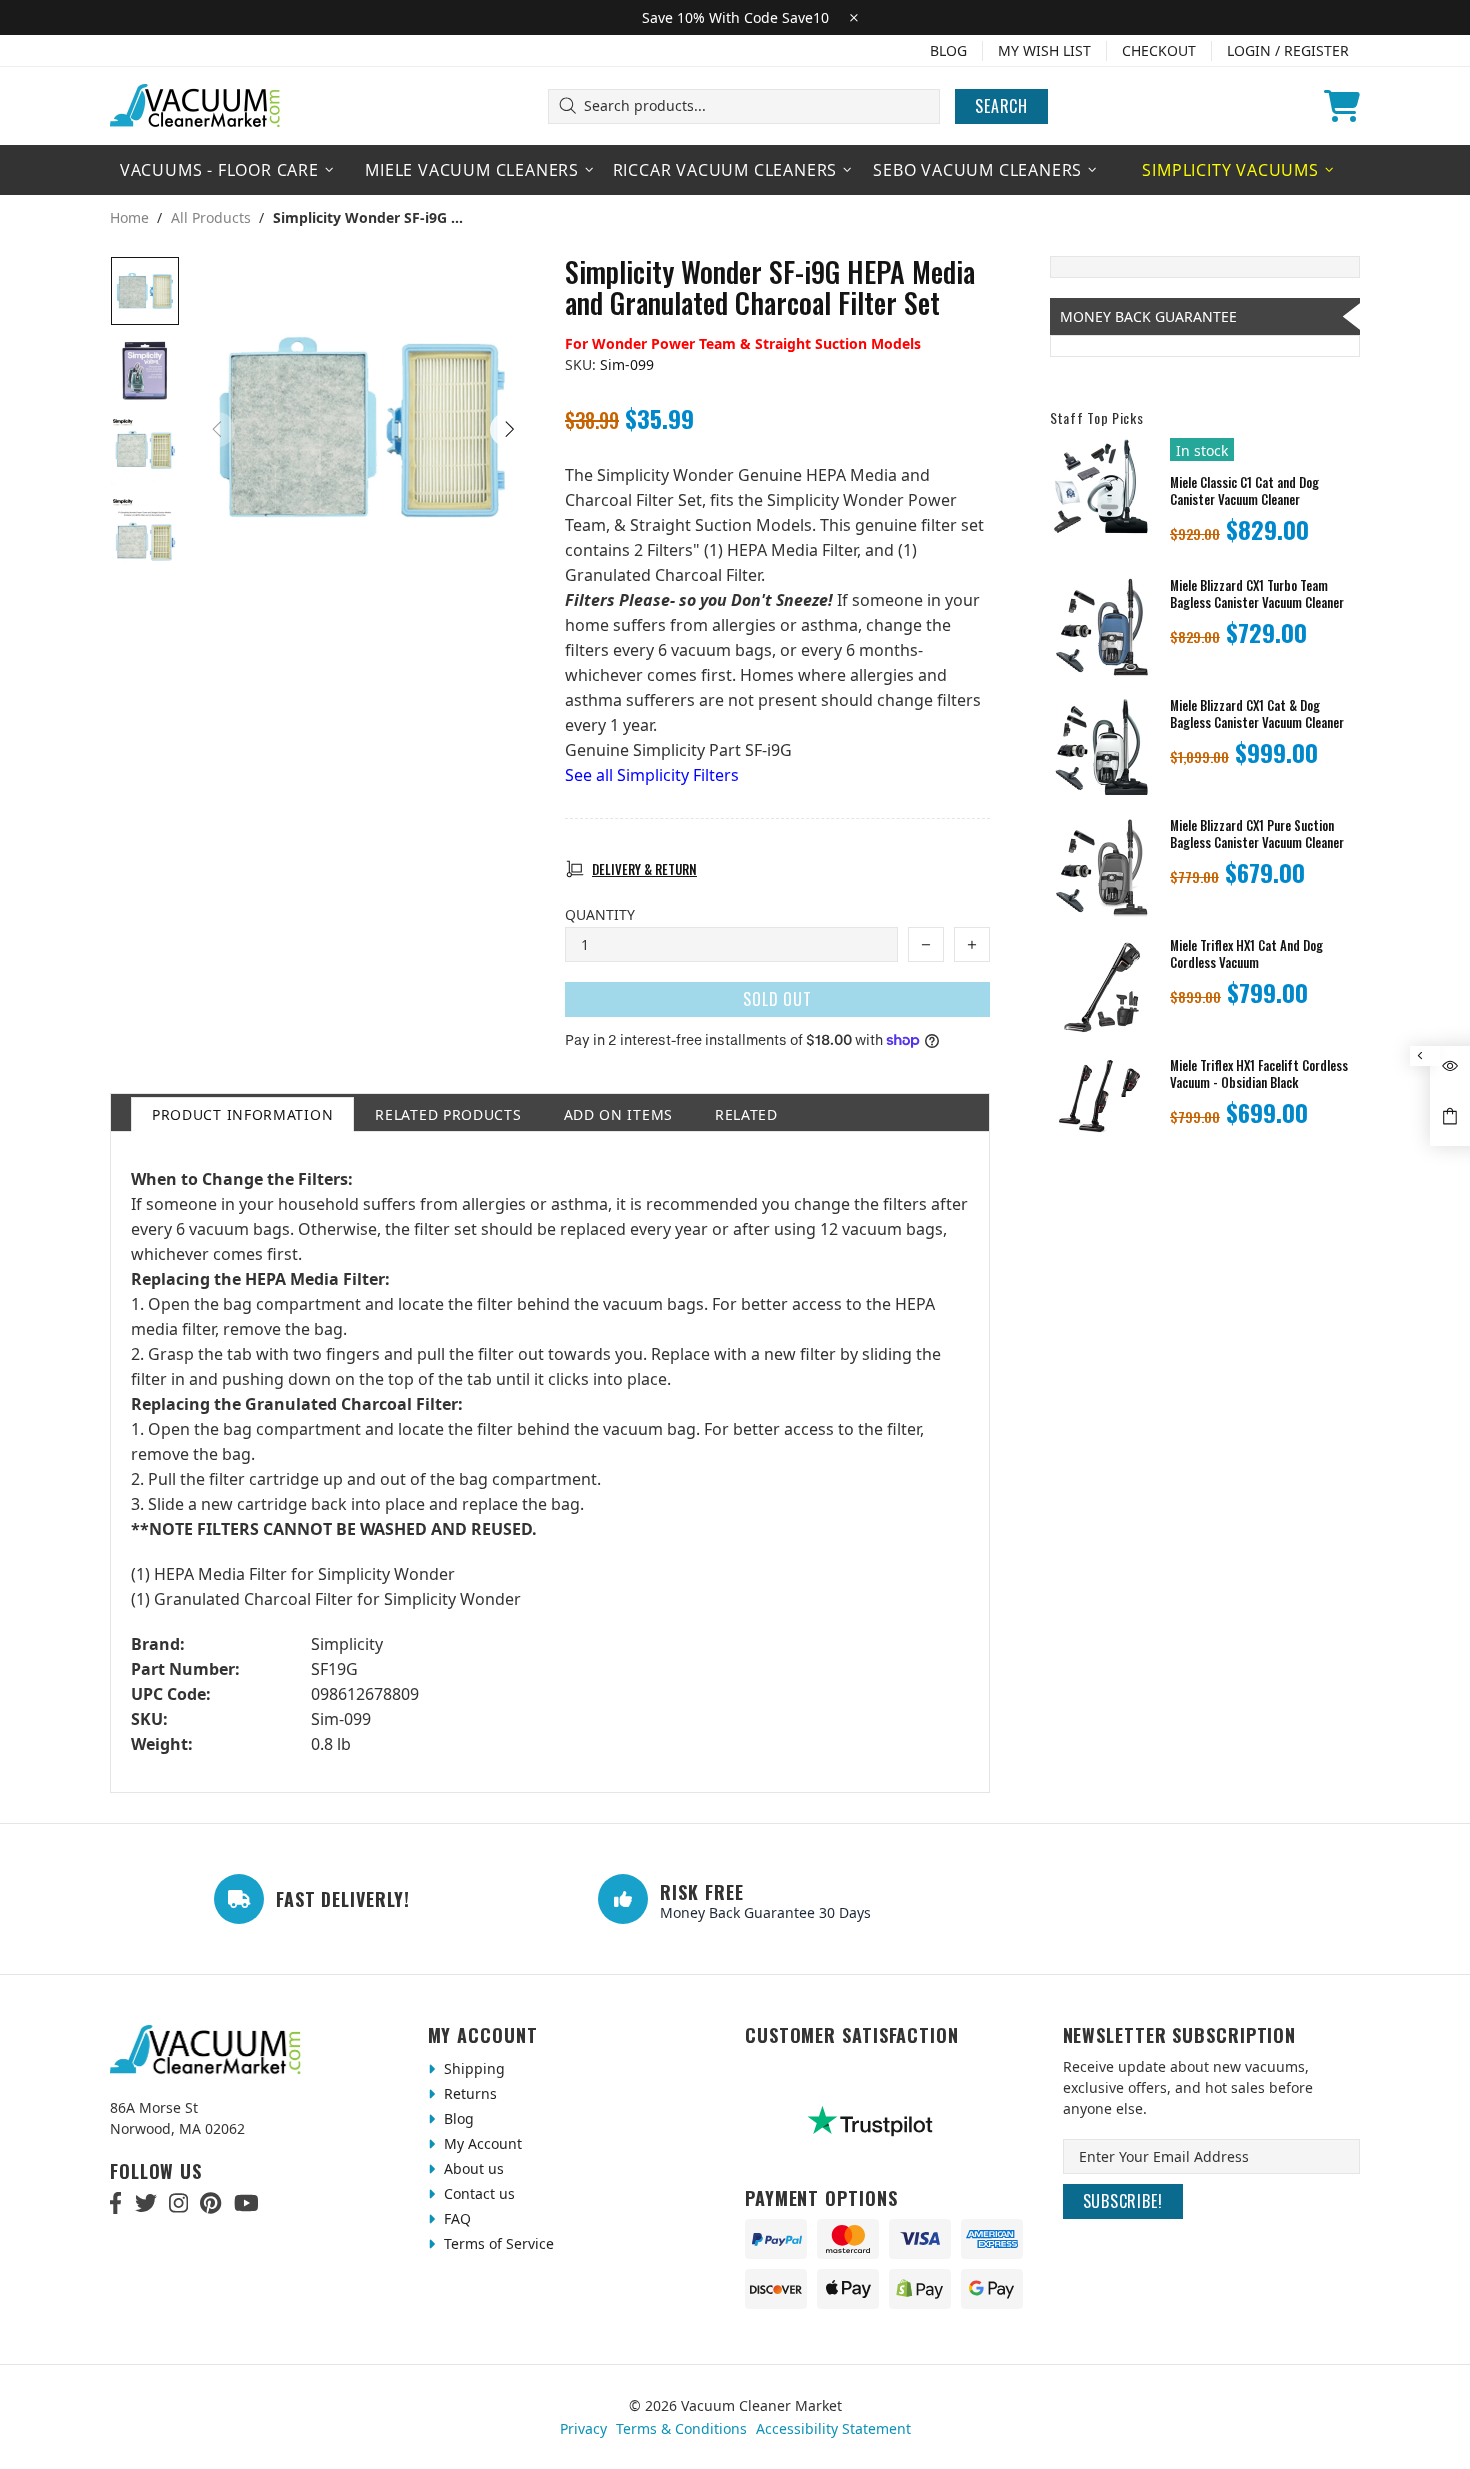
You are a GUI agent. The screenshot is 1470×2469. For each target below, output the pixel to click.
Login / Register (1288, 50)
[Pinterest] (210, 2203)
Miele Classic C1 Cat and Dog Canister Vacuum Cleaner (1244, 491)
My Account (481, 2143)
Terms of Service (497, 2243)
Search (1001, 106)
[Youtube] (246, 2203)
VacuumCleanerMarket (196, 106)
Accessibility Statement (833, 2428)
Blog (948, 50)
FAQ (455, 2218)
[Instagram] (178, 2203)
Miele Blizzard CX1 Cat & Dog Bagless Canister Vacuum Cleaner (1257, 714)
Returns (468, 2093)
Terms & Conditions (681, 2428)
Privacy (583, 2428)
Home (129, 218)
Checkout (1159, 50)
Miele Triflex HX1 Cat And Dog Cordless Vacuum (1246, 954)
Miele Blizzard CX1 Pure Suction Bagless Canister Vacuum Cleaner (1257, 834)
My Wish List (1044, 50)
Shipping (472, 2068)
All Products (211, 218)
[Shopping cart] (1342, 106)
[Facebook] (116, 2203)
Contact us (477, 2193)
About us (472, 2168)
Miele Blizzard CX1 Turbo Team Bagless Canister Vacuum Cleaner (1257, 594)
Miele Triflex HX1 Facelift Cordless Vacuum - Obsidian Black (1259, 1074)
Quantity (600, 914)
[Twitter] (146, 2203)
